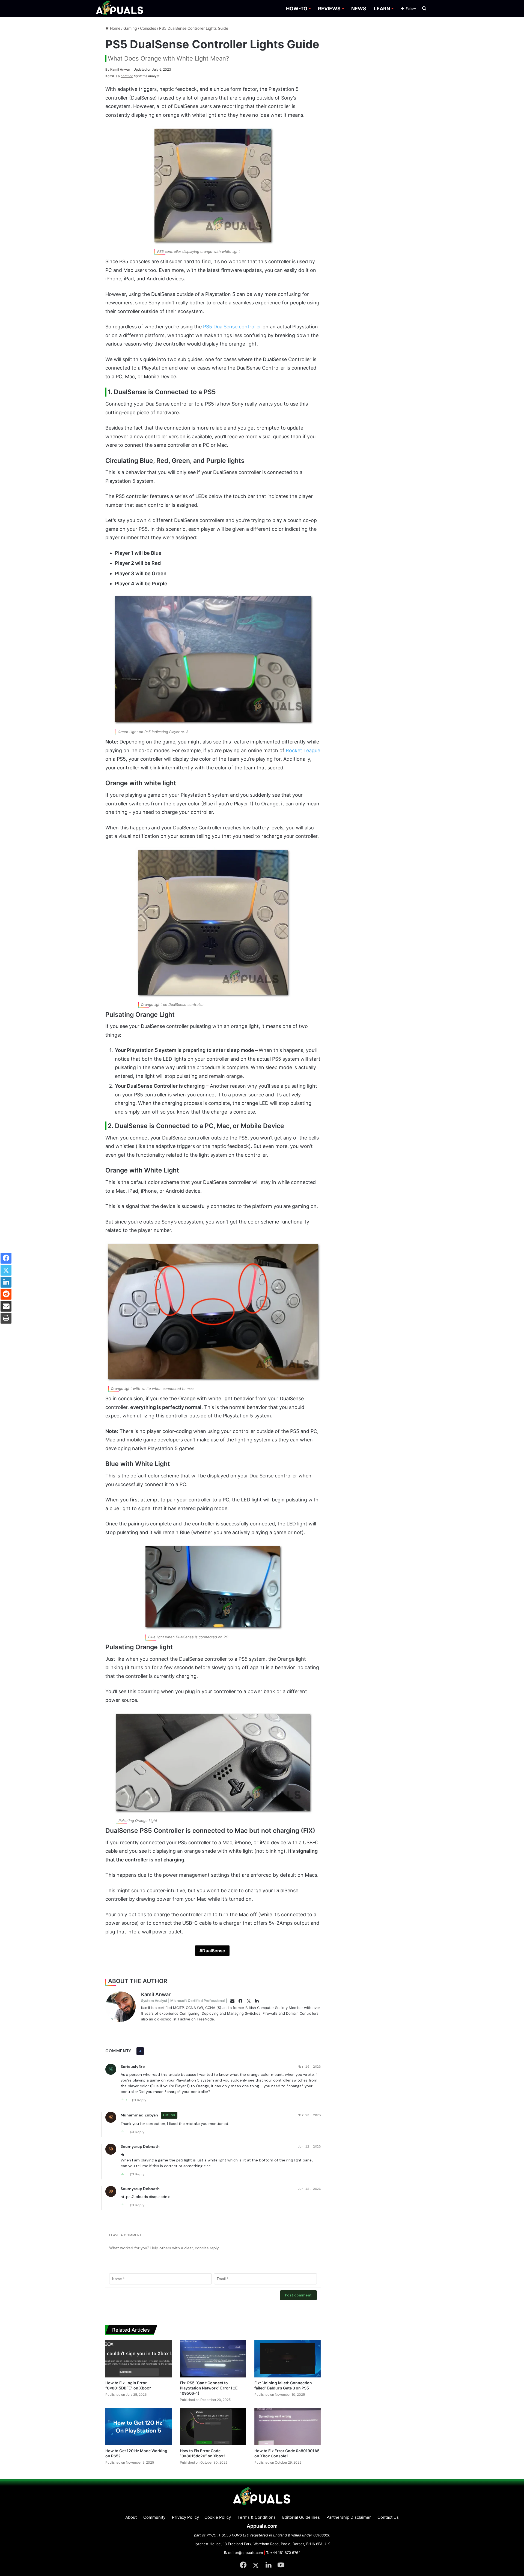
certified (127, 76)
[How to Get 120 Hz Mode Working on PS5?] (139, 2427)
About (131, 2517)
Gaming (130, 28)
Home (115, 28)
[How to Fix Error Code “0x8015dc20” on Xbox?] (213, 2427)
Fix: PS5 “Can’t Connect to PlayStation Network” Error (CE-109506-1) (210, 2388)
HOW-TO (297, 9)
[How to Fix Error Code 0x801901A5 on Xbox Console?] (288, 2427)
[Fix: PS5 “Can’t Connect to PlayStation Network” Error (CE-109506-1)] (213, 2359)
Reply (142, 2100)
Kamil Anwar (118, 69)
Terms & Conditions (257, 2517)
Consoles (148, 28)
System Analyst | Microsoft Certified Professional (183, 2001)
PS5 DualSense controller (232, 327)
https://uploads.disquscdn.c (145, 2197)
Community (154, 2517)
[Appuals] (120, 9)
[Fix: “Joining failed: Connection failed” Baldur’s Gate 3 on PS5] (288, 2359)
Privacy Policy (185, 2517)
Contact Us (388, 2517)
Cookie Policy (218, 2517)
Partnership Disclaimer (349, 2517)
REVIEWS (329, 9)
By (108, 69)
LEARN (382, 9)
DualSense (214, 1951)
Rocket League (303, 750)
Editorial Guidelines (301, 2517)
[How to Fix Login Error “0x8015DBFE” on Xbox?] (139, 2359)
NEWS (359, 9)
